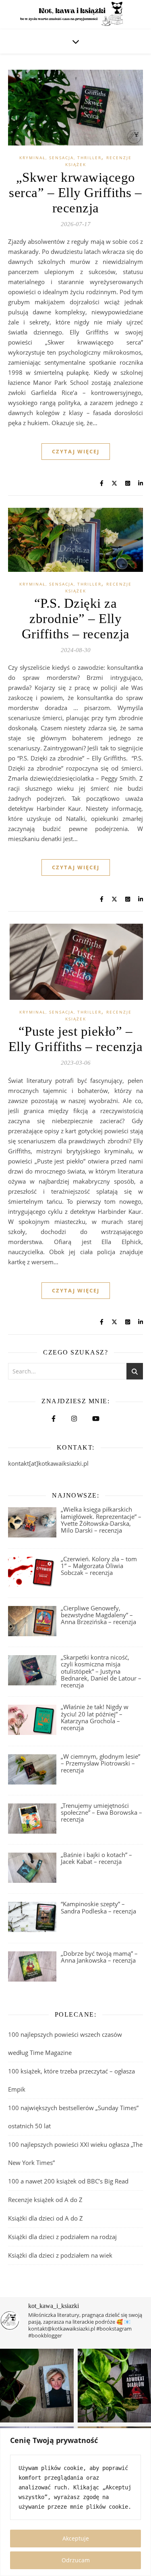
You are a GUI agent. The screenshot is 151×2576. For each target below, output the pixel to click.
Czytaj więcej (76, 451)
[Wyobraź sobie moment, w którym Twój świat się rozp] (37, 2386)
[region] (75, 2502)
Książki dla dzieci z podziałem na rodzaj (62, 2237)
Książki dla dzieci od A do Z (46, 2218)
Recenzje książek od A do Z (45, 2200)
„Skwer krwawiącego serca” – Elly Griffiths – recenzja (75, 193)
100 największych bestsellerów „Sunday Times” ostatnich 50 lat (73, 2117)
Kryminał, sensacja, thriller (60, 158)
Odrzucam (76, 2560)
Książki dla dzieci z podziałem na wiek (60, 2255)
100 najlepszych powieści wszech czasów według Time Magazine (65, 2043)
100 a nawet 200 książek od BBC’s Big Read (68, 2181)
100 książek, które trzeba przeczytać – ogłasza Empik (71, 2080)
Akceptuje (76, 2538)
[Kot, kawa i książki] (75, 15)
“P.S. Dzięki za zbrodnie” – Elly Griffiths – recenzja (76, 619)
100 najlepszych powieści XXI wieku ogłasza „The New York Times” (75, 2153)
